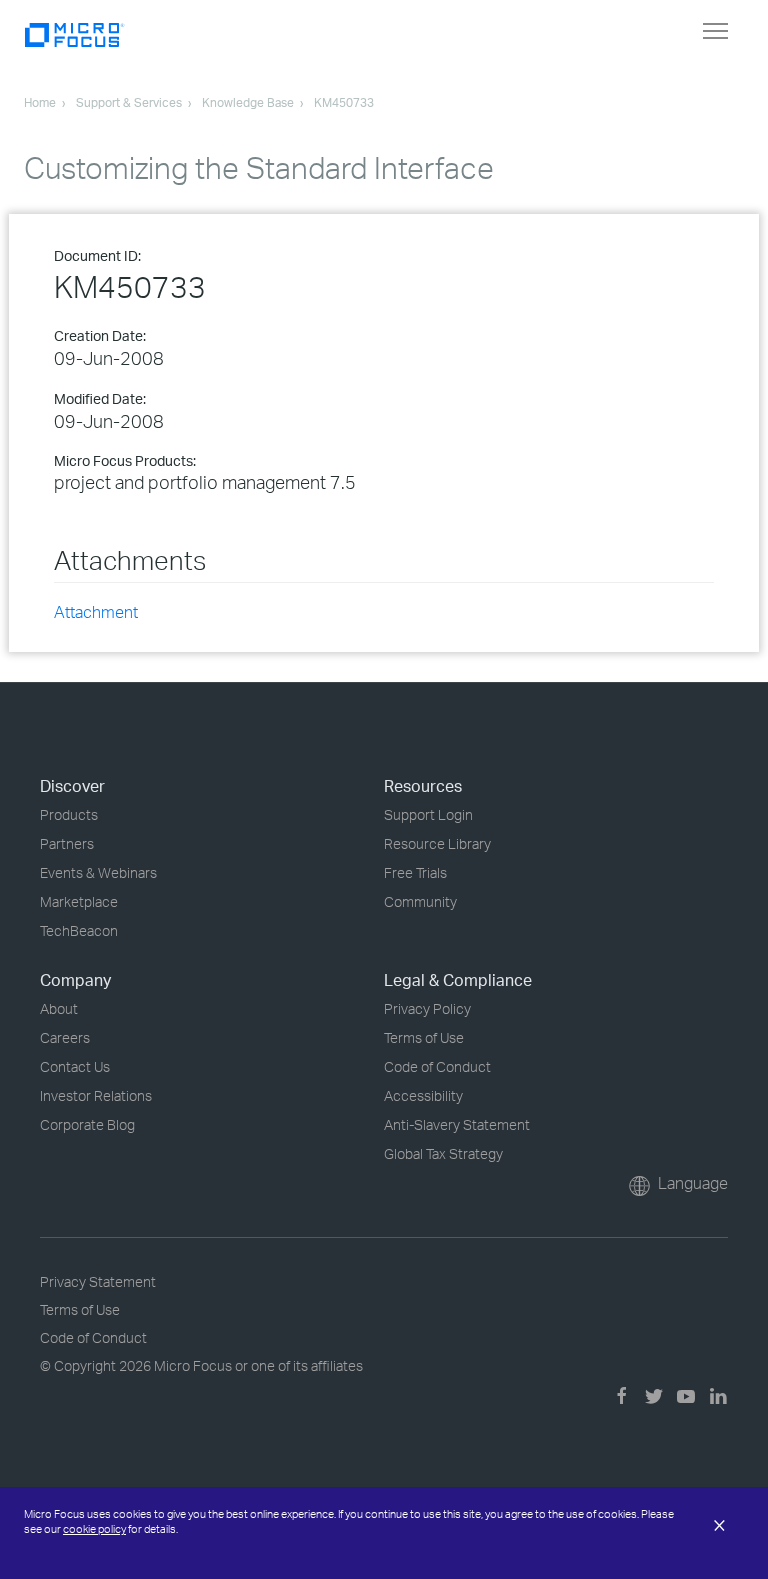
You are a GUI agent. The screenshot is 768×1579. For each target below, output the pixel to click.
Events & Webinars (98, 872)
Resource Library (437, 843)
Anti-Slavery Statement (457, 1124)
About (59, 1008)
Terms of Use (424, 1037)
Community (420, 901)
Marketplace (79, 901)
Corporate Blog (87, 1124)
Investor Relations (96, 1095)
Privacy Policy (427, 1008)
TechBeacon (79, 930)
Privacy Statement (98, 1281)
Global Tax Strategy (443, 1153)
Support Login (428, 814)
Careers (65, 1037)
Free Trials (415, 872)
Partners (67, 843)
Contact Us (75, 1066)
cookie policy (94, 1529)
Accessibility (423, 1095)
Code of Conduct (437, 1066)
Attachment (96, 612)
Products (69, 814)
